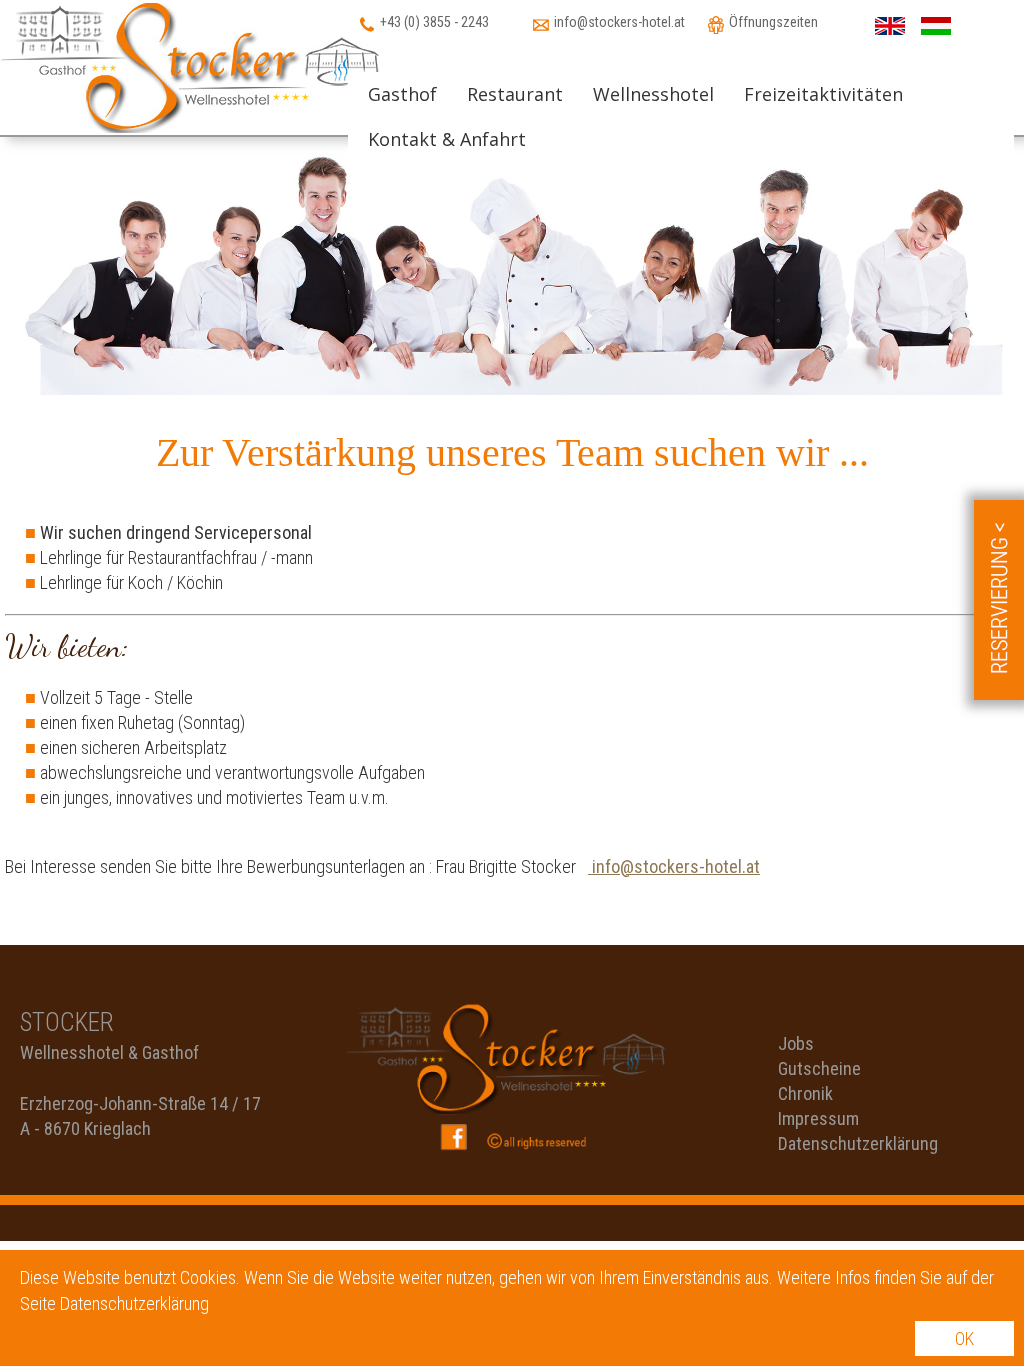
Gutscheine (819, 1068)
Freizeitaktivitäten (823, 94)
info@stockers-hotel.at (674, 866)
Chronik (805, 1093)
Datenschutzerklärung (858, 1143)
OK (964, 1338)
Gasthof (402, 94)
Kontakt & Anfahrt (447, 139)
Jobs (796, 1043)
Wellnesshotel (653, 94)
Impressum (818, 1118)
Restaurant (515, 94)
